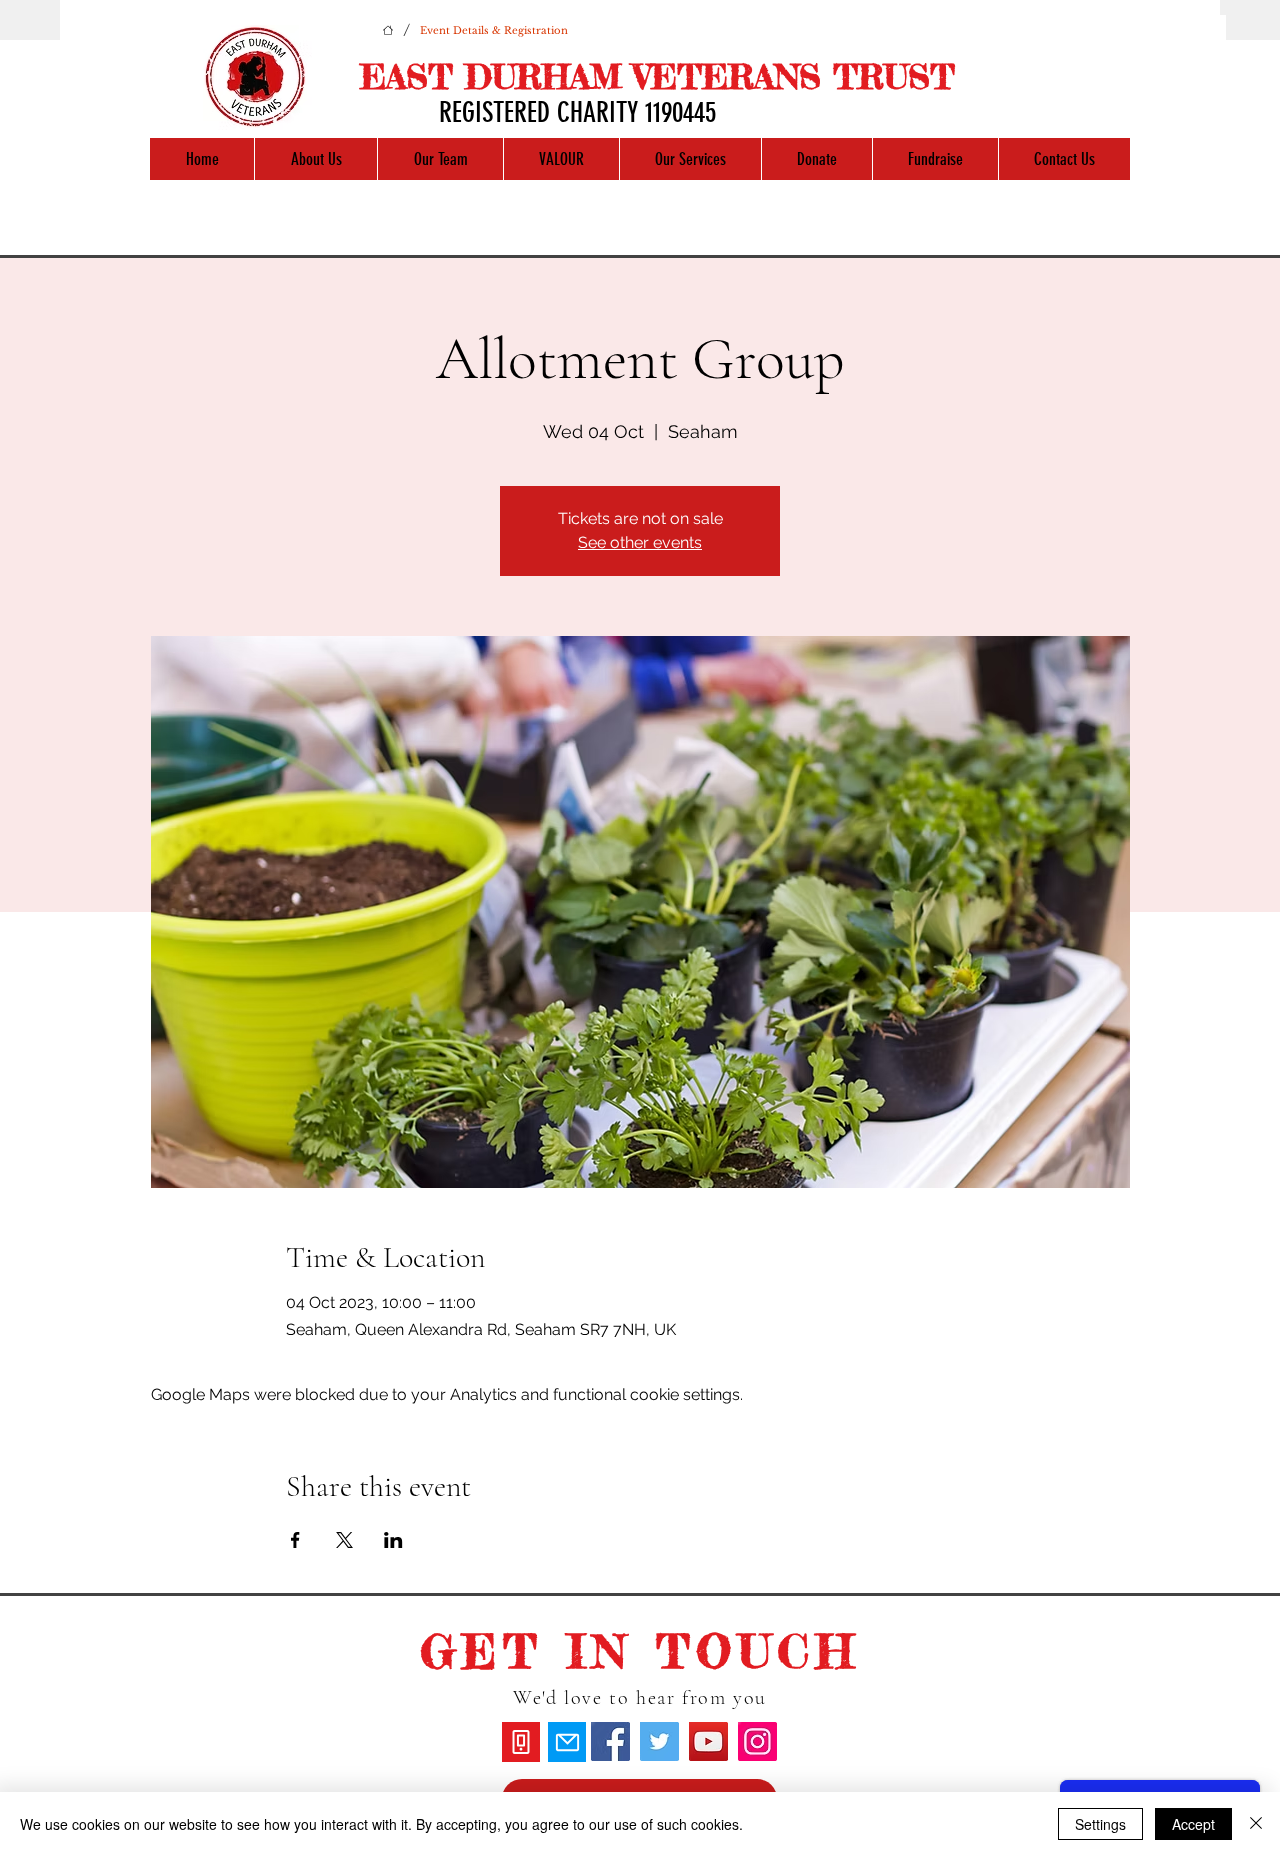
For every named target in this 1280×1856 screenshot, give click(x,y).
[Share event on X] (344, 1540)
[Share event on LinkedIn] (393, 1540)
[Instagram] (757, 1741)
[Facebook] (610, 1741)
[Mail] (567, 1742)
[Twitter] (659, 1741)
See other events (640, 542)
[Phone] (521, 1742)
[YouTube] (708, 1741)
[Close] (1256, 1824)
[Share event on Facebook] (295, 1540)
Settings (1100, 1824)
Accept (1193, 1824)
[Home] (388, 30)
